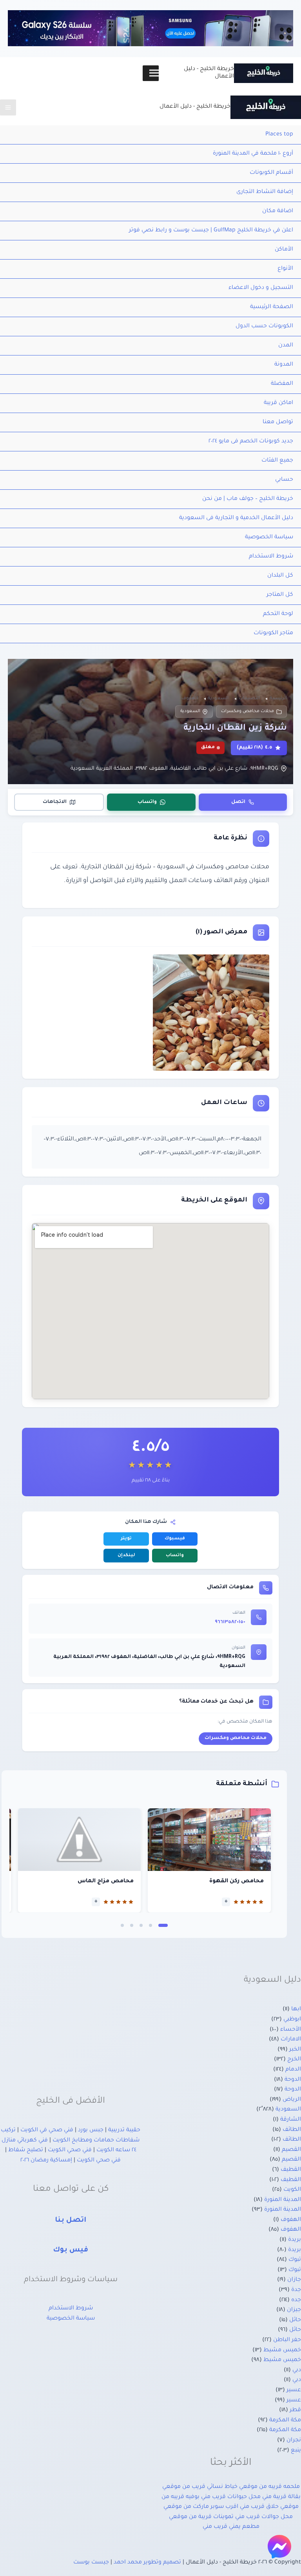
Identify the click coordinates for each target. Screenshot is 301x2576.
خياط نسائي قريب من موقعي (200, 2487)
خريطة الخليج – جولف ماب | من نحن (248, 499)
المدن (286, 346)
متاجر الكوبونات (273, 633)
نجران (294, 2441)
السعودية (190, 711)
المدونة (284, 365)
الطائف (292, 2130)
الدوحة (293, 2080)
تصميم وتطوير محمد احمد (147, 2563)
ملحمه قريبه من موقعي (269, 2487)
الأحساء (291, 2030)
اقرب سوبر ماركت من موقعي (201, 2507)
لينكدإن (126, 1556)
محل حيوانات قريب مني (231, 2497)
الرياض (292, 2100)
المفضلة (282, 384)
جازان (294, 2280)
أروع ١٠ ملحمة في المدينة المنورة (253, 154)
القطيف (291, 2170)
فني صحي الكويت (70, 2150)
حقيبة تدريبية (124, 2130)
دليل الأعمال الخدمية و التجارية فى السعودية (236, 518)
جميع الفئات (277, 461)
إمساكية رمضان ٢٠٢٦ (46, 2161)
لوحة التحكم (278, 614)
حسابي (284, 480)
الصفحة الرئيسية (272, 307)
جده (296, 2300)
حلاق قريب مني (259, 2507)
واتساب (147, 802)
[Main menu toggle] (8, 107)
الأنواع (285, 269)
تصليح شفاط (26, 2150)
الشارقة (291, 2120)
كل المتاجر (280, 595)
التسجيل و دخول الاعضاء (261, 288)
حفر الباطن (287, 2340)
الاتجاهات (55, 802)
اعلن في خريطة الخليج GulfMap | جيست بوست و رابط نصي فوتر (211, 231)
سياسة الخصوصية (269, 538)
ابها (296, 2010)
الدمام (293, 2070)
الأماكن (284, 250)
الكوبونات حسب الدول (264, 327)
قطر (295, 2410)
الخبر (295, 2050)
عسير (294, 2390)
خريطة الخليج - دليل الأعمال (195, 107)
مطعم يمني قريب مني (231, 2527)
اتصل (238, 802)
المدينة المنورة (283, 2200)
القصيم (291, 2150)
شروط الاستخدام (271, 557)
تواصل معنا (278, 422)
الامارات (291, 2040)
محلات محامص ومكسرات (248, 711)
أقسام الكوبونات (271, 173)
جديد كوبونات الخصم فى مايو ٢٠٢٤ (251, 442)
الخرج (294, 2060)
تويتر (126, 1539)
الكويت (292, 2190)
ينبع (296, 2451)
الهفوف (291, 2220)
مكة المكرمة (285, 2421)
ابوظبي (292, 2020)
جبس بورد (91, 2130)
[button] (163, 1925)
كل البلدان (280, 576)
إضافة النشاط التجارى (265, 192)
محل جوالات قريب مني (264, 2517)
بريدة (295, 2240)
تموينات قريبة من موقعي (201, 2517)
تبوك (295, 2260)
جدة (296, 2290)
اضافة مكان (278, 211)
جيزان (294, 2310)
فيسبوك (175, 1539)
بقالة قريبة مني (281, 2497)
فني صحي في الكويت (47, 2130)
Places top (279, 135)
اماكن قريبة (278, 403)
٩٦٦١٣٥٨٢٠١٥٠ (230, 1622)
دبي (297, 2370)
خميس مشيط (282, 2351)
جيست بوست (91, 2563)
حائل (295, 2320)
